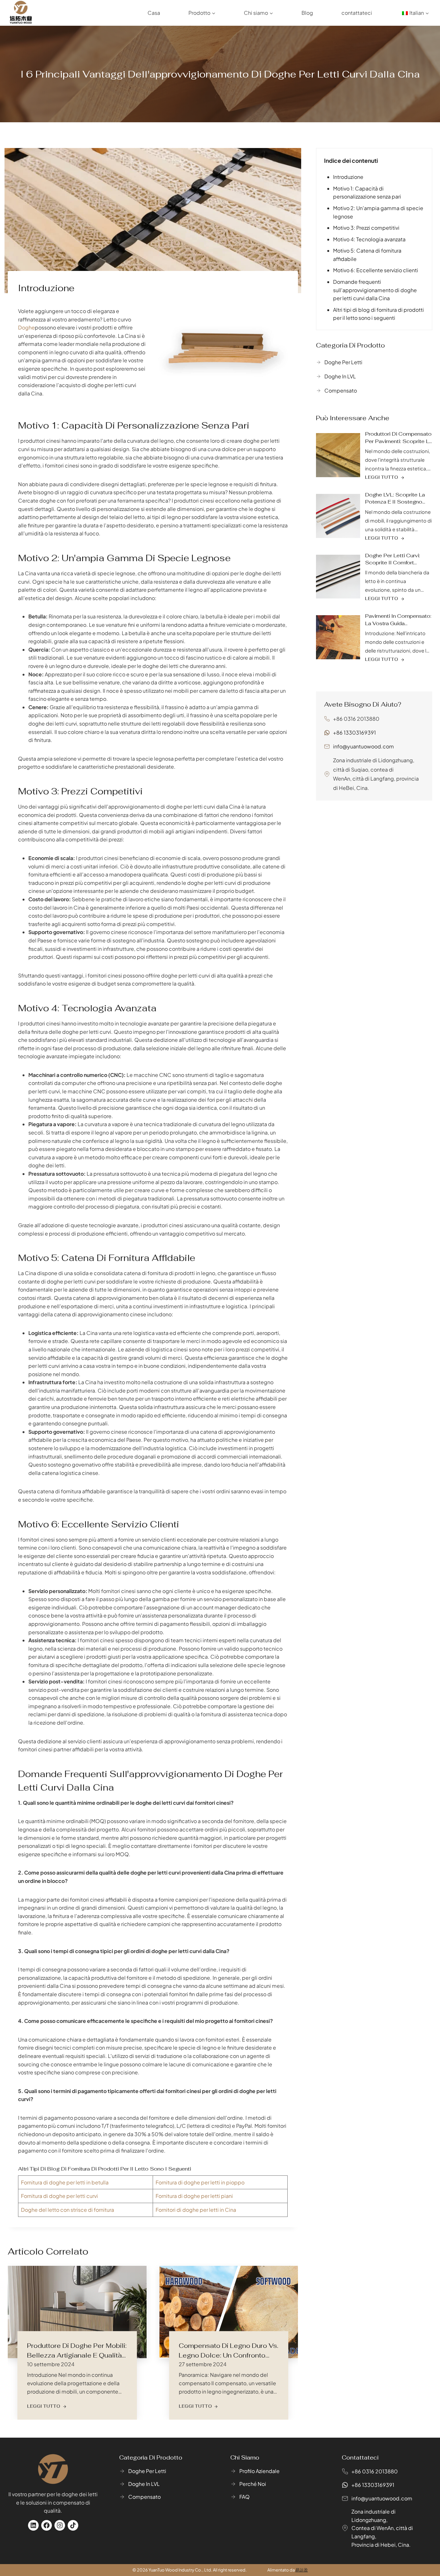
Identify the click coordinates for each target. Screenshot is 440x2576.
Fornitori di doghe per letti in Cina (196, 2210)
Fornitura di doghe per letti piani (194, 2196)
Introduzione (348, 177)
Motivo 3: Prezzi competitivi (366, 228)
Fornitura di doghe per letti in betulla (65, 2182)
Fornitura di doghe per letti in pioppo (200, 2182)
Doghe (26, 327)
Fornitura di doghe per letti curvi (59, 2196)
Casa (154, 13)
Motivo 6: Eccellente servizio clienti (376, 270)
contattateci (357, 13)
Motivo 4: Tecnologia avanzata (369, 239)
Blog (307, 13)
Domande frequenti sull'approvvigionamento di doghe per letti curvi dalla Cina (375, 290)
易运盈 (302, 2570)
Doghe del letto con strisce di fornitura (67, 2210)
